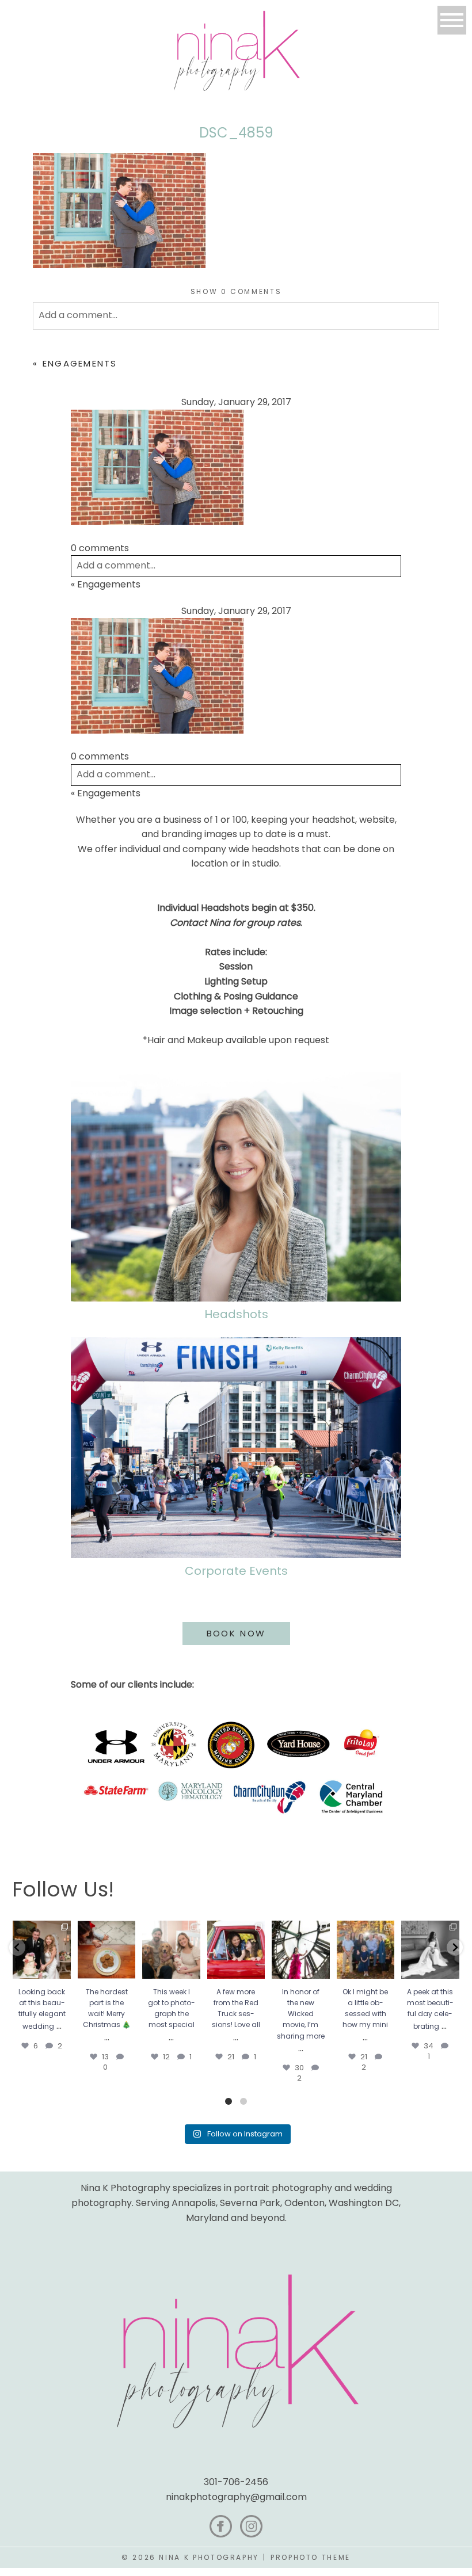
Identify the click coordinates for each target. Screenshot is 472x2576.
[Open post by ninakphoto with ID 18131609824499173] (171, 1949)
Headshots (236, 1314)
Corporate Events (236, 1571)
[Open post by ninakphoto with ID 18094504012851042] (366, 1949)
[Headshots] (236, 1187)
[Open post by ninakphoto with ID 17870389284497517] (106, 1949)
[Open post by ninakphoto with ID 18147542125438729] (300, 1949)
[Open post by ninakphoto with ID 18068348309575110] (430, 1949)
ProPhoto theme (311, 2557)
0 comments (236, 291)
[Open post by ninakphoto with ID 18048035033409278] (236, 1949)
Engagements (80, 363)
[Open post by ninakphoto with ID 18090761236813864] (41, 1949)
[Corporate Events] (236, 1448)
